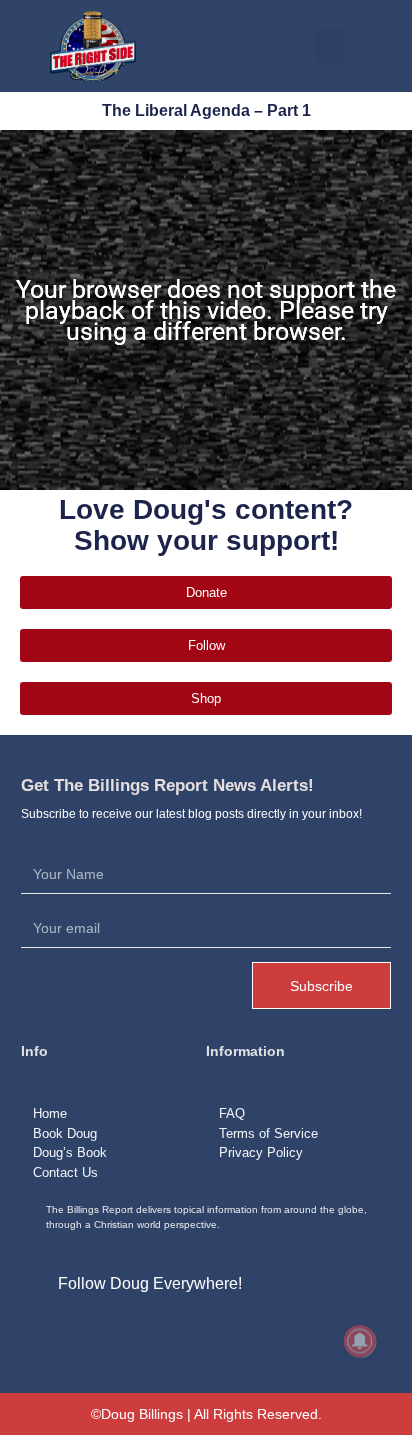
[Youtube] (133, 1331)
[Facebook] (42, 1331)
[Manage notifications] (360, 1341)
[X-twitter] (87, 1331)
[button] (330, 46)
